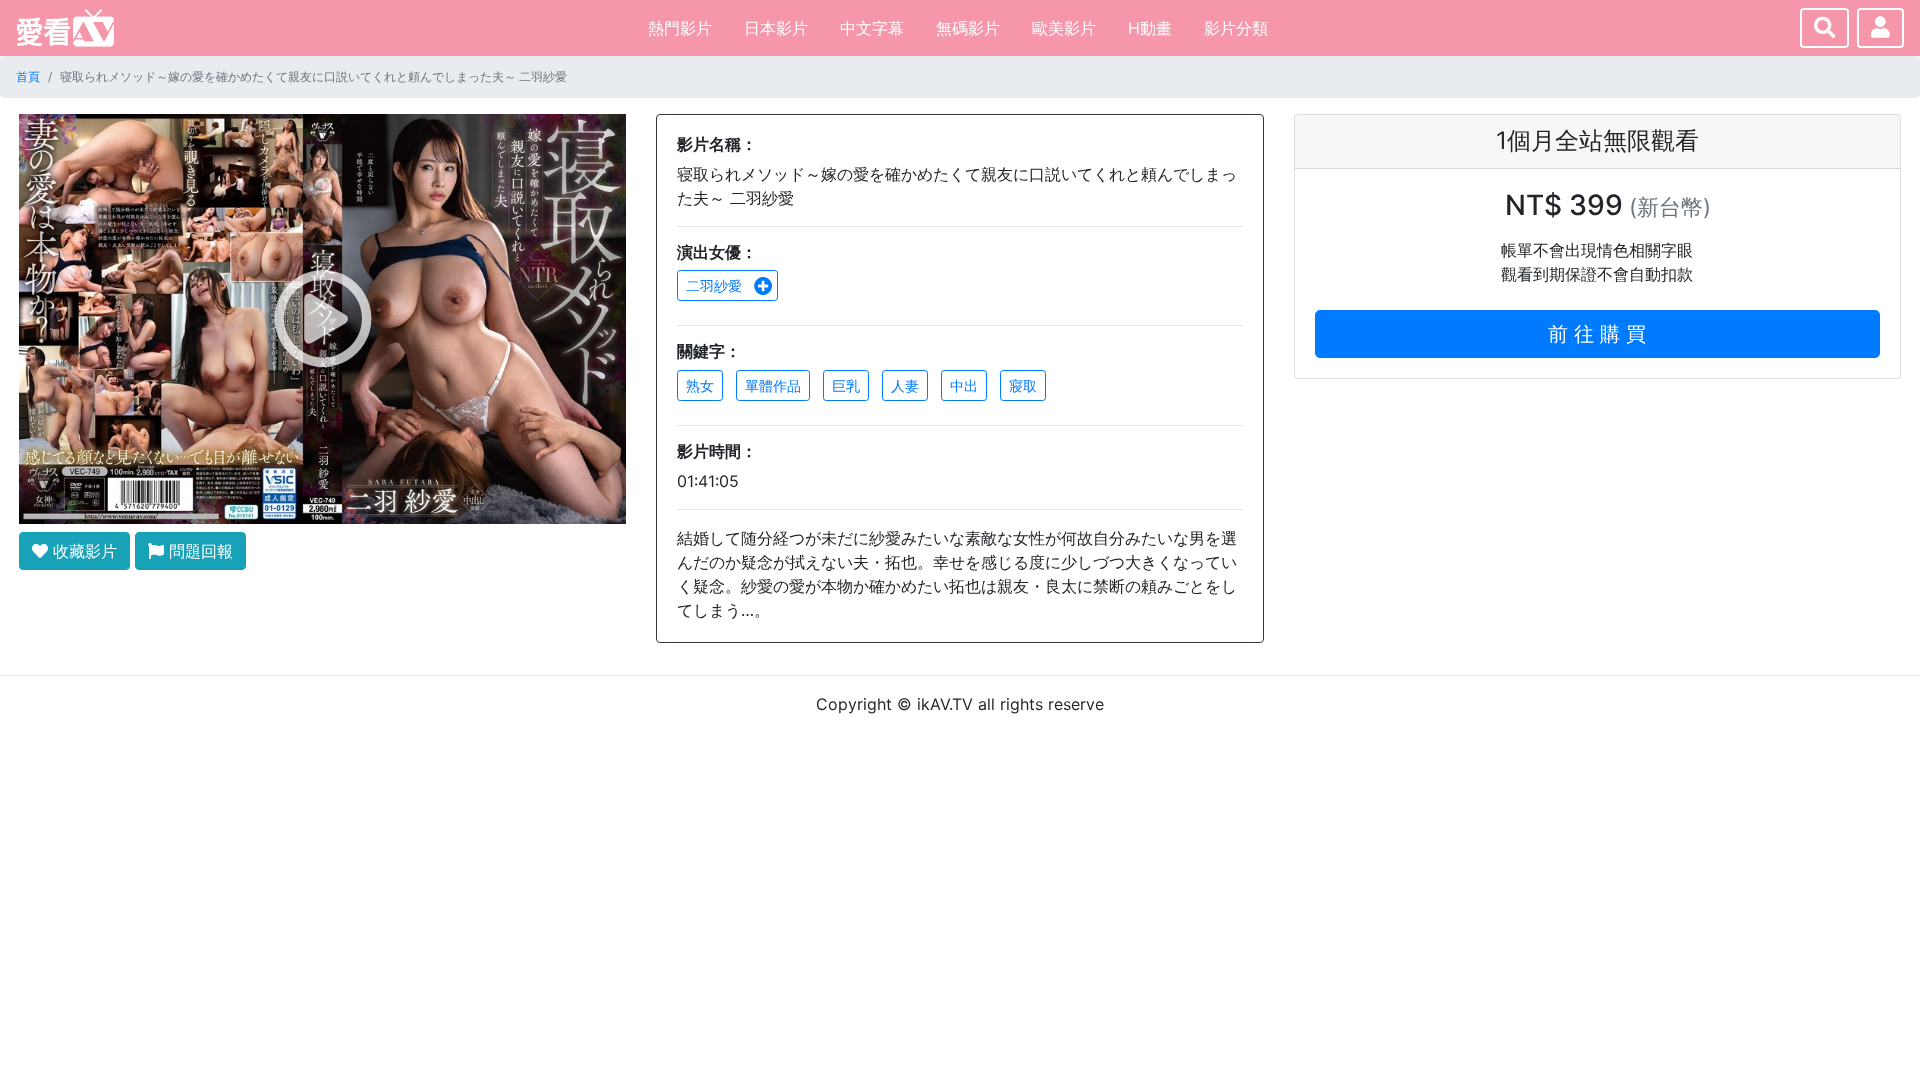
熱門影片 (680, 28)
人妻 (905, 385)
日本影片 (776, 28)
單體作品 (773, 385)
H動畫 (1150, 28)
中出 (964, 385)
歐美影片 (1064, 28)
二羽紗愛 (716, 285)
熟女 (700, 385)
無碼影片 (968, 28)
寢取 (1023, 385)
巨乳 (846, 385)
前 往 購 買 (1597, 334)
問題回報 (198, 551)
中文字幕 (872, 28)
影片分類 (1236, 28)
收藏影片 (82, 551)
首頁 (28, 76)
